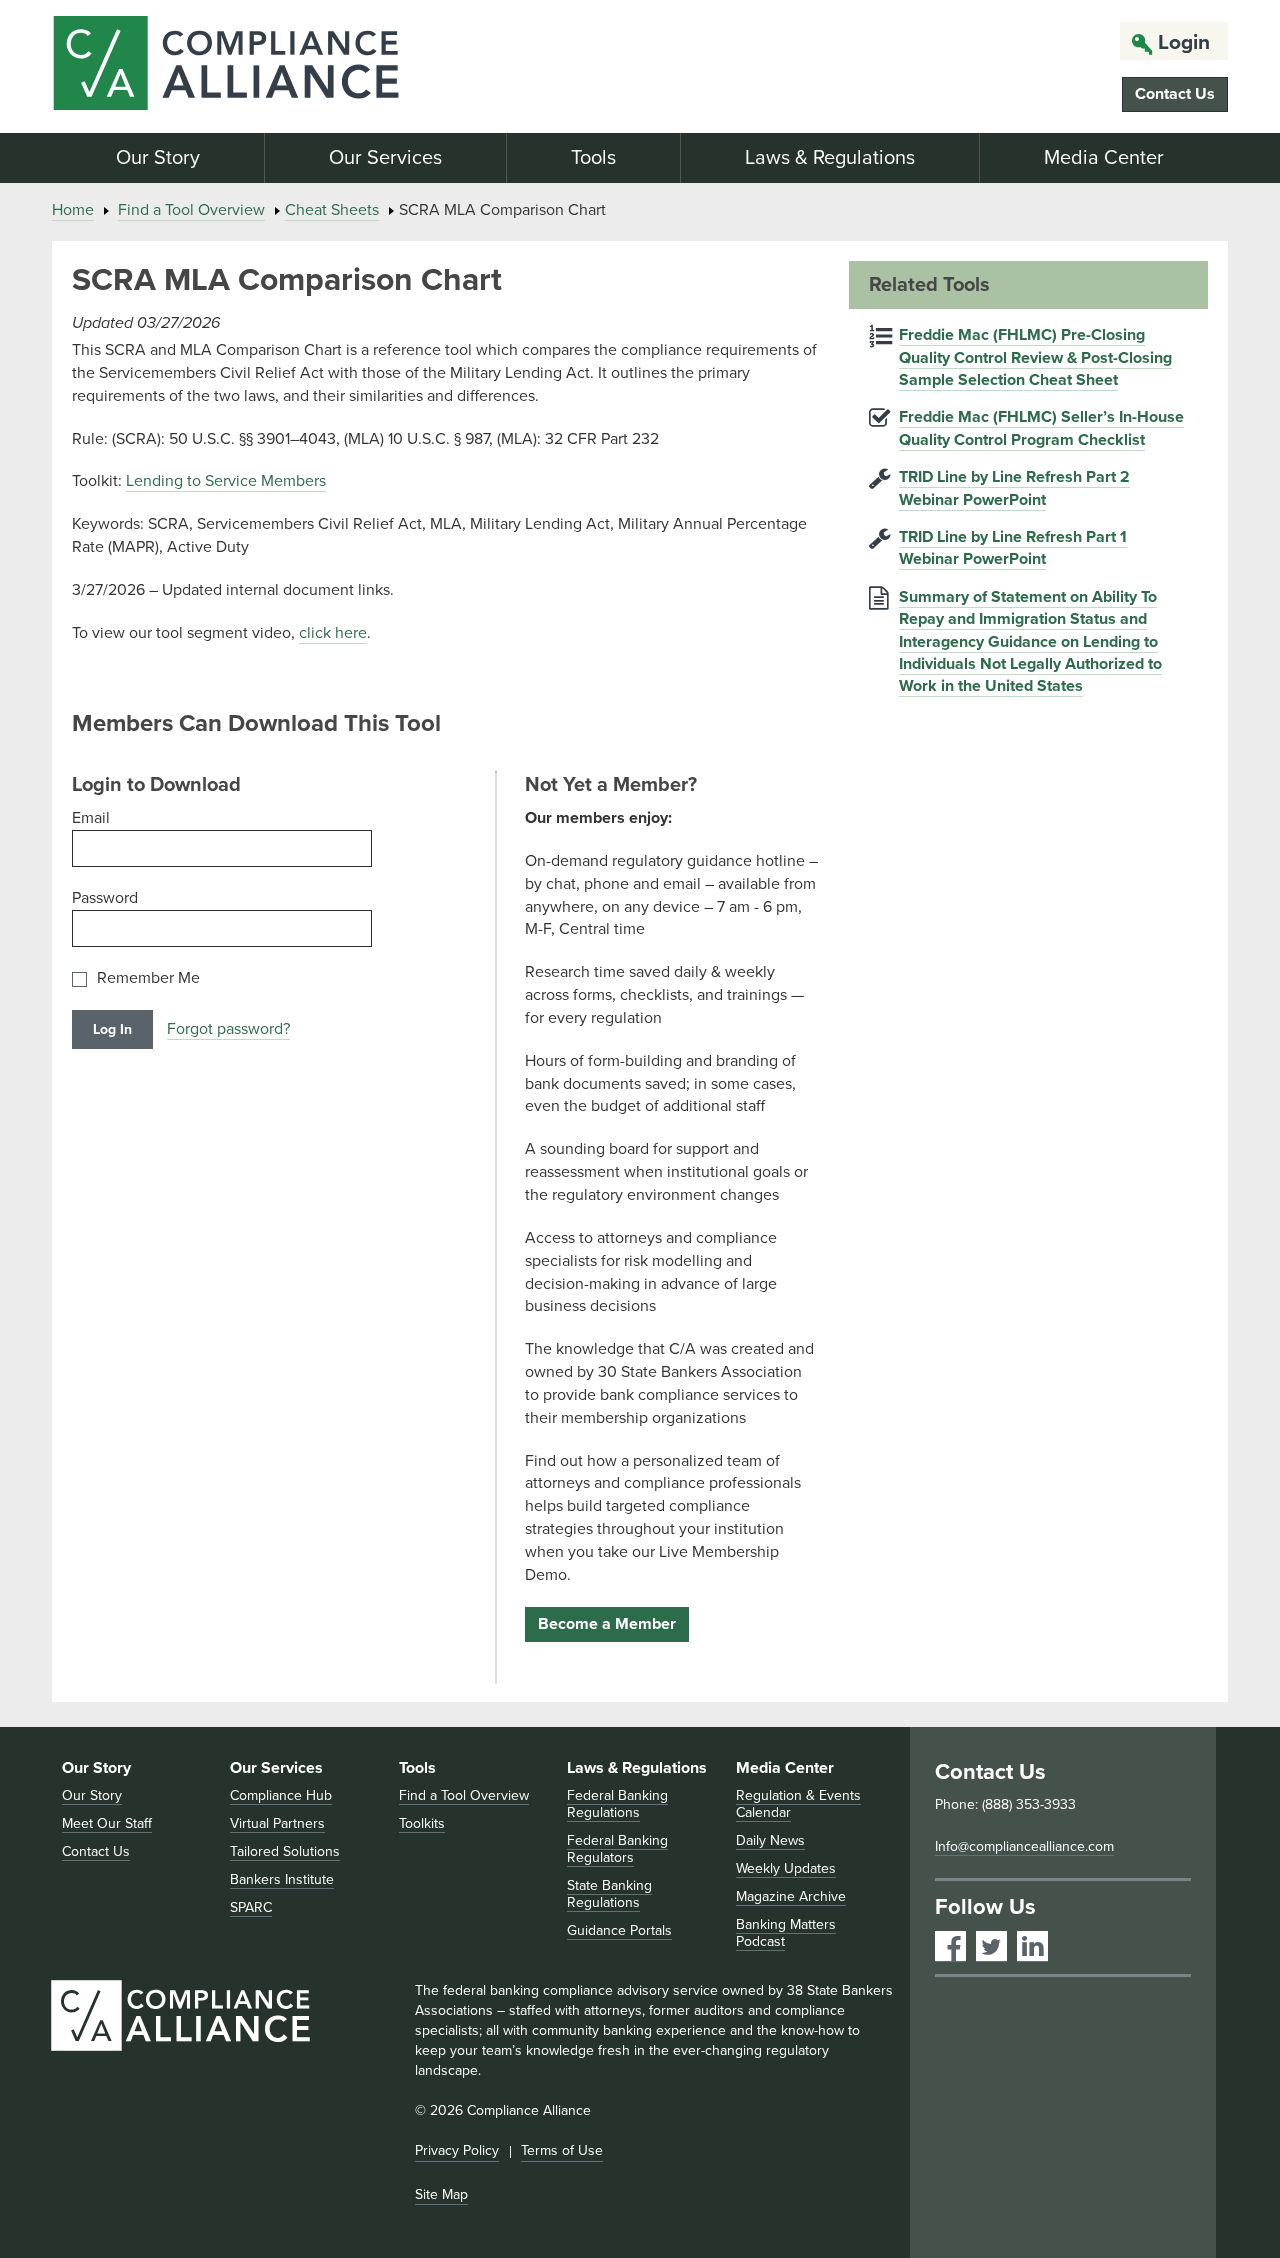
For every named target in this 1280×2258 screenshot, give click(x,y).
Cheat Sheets (332, 210)
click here (333, 633)
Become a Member (607, 1624)
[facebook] (950, 1946)
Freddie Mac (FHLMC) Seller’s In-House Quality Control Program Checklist (1041, 428)
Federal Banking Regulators (617, 1849)
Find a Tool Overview (191, 210)
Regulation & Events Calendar (798, 1804)
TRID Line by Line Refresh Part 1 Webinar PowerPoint (1013, 548)
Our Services (385, 158)
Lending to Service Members (226, 481)
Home (73, 210)
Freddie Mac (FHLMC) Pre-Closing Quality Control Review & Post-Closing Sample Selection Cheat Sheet (1035, 357)
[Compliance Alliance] (238, 66)
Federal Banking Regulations (617, 1804)
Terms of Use (562, 2150)
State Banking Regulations (609, 1894)
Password (105, 898)
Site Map (441, 2194)
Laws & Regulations (830, 158)
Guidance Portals (619, 1930)
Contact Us (1175, 94)
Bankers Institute (282, 1879)
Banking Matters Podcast (786, 1933)
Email (91, 818)
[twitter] (991, 1946)
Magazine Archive (791, 1896)
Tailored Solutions (285, 1851)
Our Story (158, 158)
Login (1184, 42)
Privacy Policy (457, 2150)
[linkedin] (1032, 1946)
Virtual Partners (277, 1823)
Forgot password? (228, 1029)
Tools (593, 158)
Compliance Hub (281, 1795)
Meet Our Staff (107, 1823)
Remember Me (148, 978)
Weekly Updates (786, 1868)
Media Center (1104, 158)
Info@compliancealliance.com (1024, 1846)
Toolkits (422, 1823)
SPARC (251, 1907)
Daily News (770, 1840)
